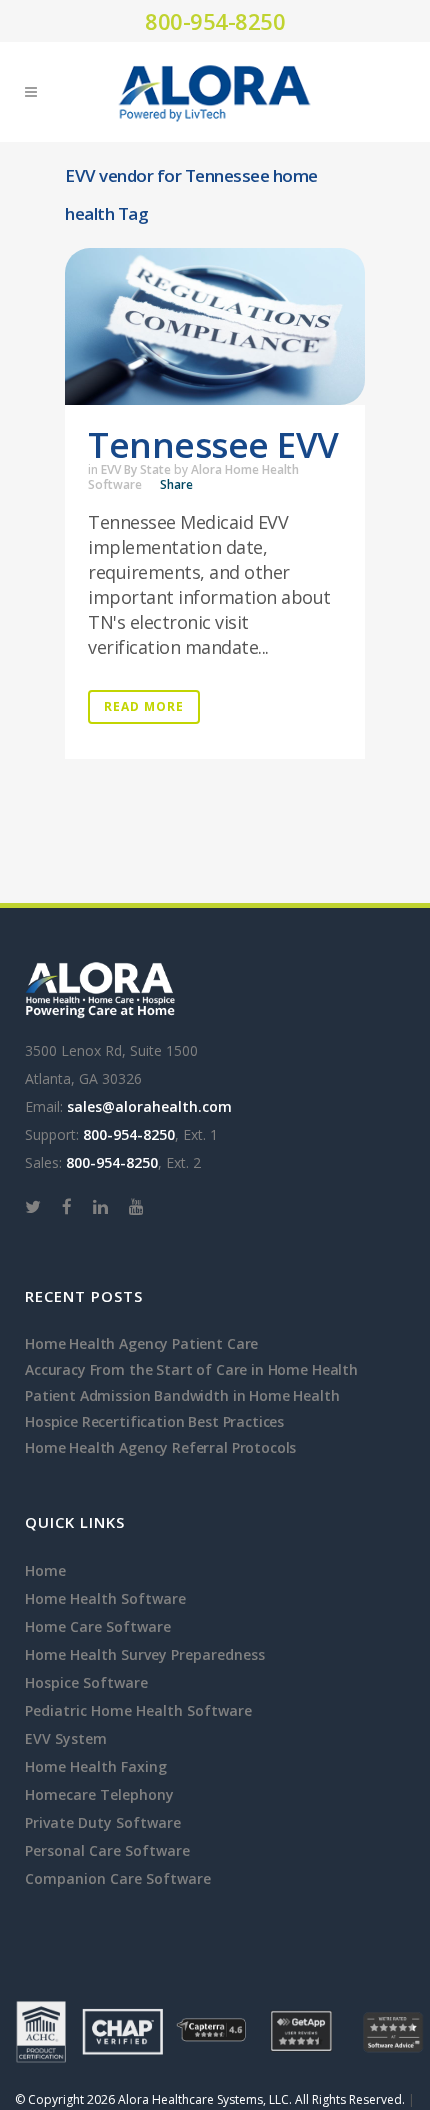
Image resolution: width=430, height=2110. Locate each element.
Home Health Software (105, 1598)
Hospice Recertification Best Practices (154, 1421)
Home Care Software (98, 1626)
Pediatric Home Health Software (138, 1710)
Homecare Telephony (99, 1794)
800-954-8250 (215, 21)
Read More (144, 706)
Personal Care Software (107, 1850)
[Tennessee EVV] (215, 326)
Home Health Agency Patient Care (141, 1343)
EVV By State (136, 469)
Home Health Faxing (96, 1766)
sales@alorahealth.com (149, 1106)
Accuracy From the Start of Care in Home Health (191, 1369)
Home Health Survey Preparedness (145, 1654)
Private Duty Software (103, 1822)
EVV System (66, 1738)
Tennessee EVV (213, 444)
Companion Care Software (118, 1878)
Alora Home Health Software (193, 477)
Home (45, 1570)
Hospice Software (86, 1682)
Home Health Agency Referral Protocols (160, 1447)
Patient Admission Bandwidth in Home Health (182, 1395)
